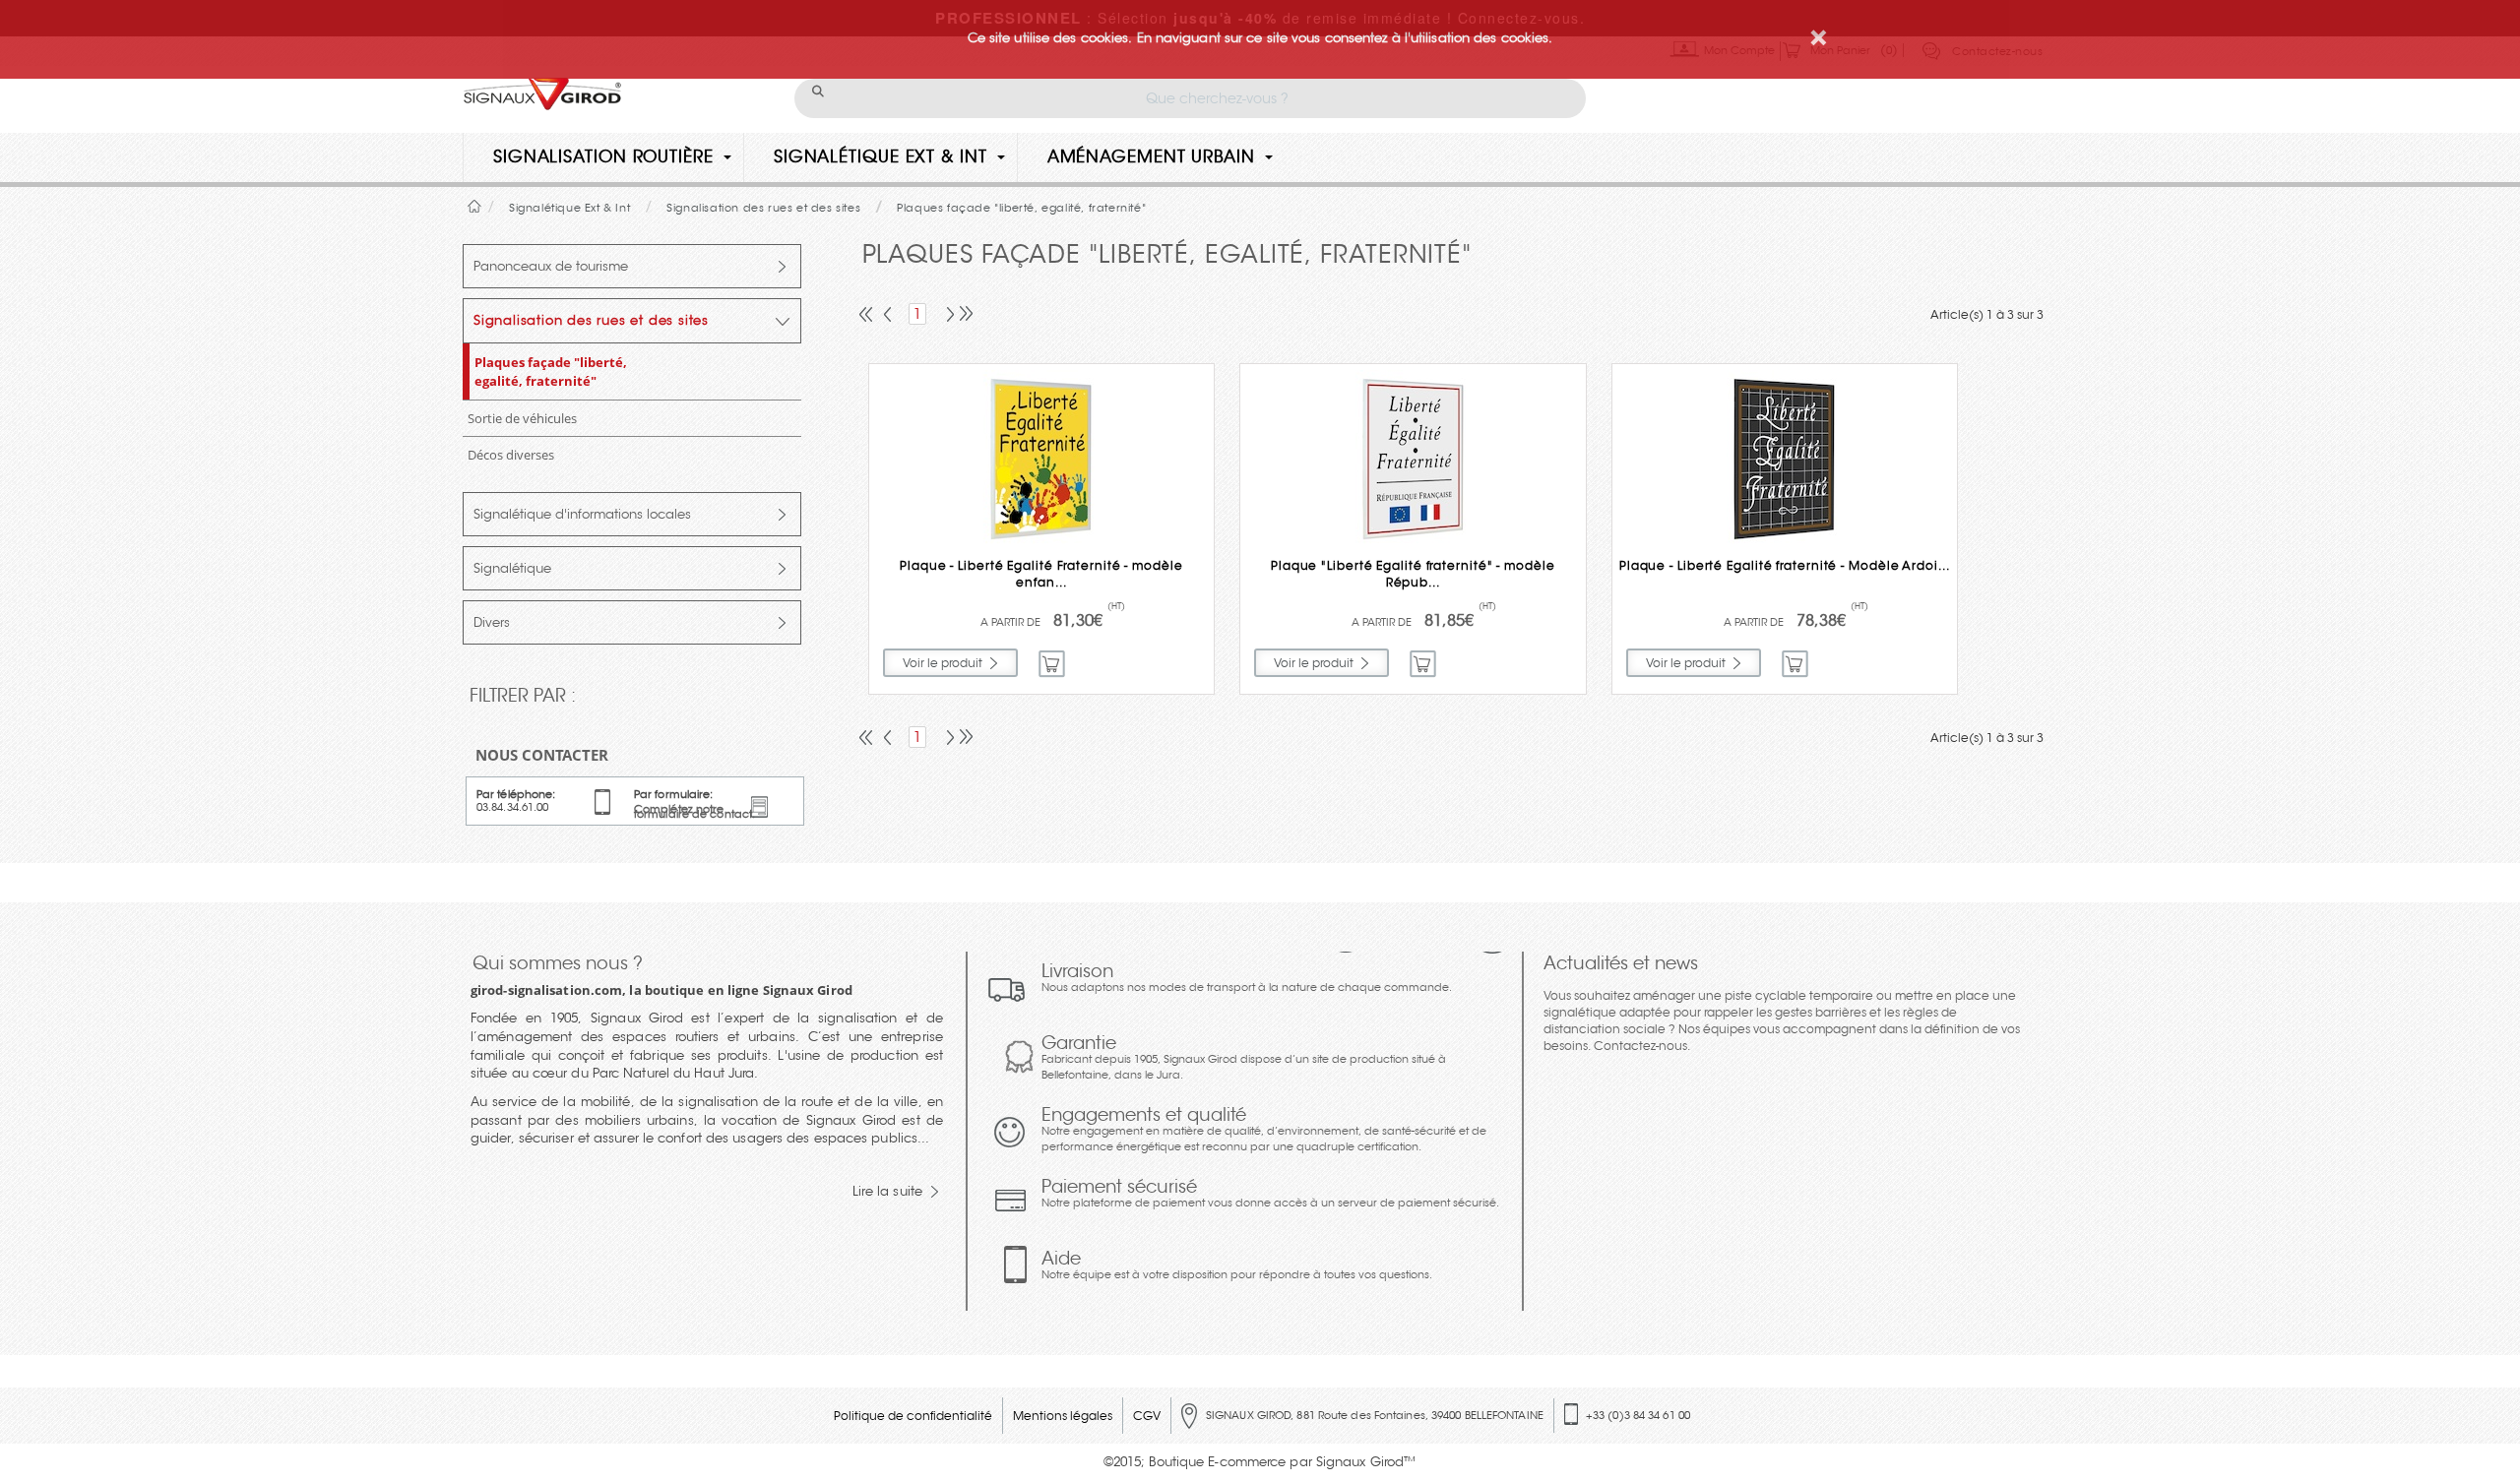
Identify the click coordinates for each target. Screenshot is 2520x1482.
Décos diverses (511, 455)
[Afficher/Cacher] (783, 267)
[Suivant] (946, 316)
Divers (492, 622)
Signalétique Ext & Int (881, 157)
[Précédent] (889, 316)
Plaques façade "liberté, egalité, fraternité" (551, 371)
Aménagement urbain (1151, 157)
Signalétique (512, 568)
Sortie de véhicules (522, 418)
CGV (1147, 1416)
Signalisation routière (603, 157)
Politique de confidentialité (913, 1416)
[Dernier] (964, 316)
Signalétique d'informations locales (582, 514)
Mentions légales (1063, 1416)
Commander (1053, 664)
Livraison (1247, 977)
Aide (1237, 1265)
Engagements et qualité (1264, 1129)
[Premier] (867, 316)
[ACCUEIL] (475, 206)
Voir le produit (943, 663)
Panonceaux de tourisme (551, 266)
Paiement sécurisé (1270, 1193)
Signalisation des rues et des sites (591, 320)
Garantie (1244, 1057)
